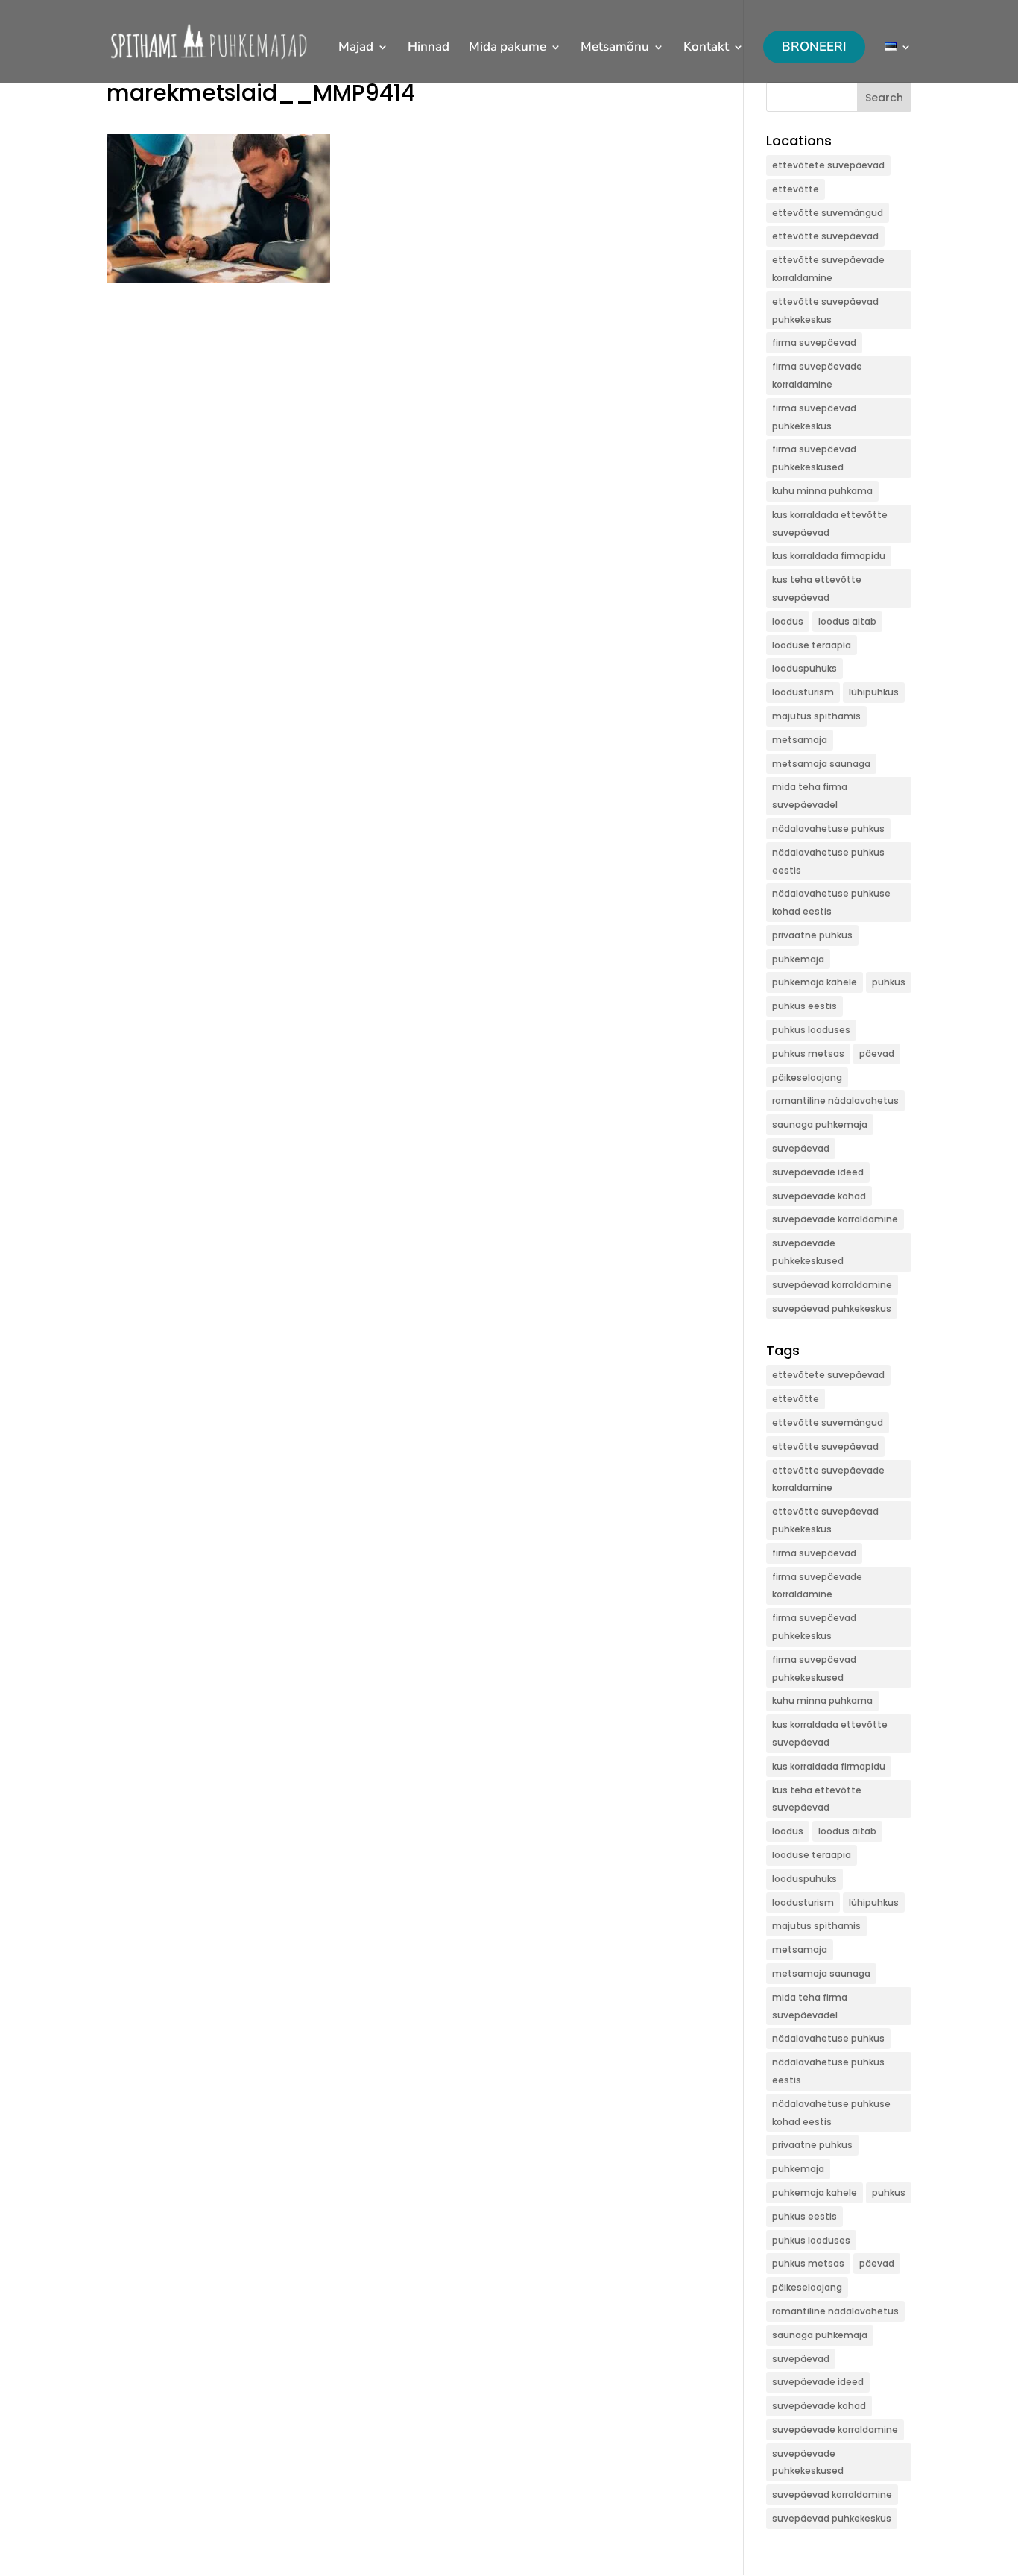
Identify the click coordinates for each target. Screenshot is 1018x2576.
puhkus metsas (808, 1054)
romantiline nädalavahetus (835, 1101)
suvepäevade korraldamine (835, 1219)
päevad (877, 1054)
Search (884, 98)
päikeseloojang (807, 1077)
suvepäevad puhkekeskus (832, 1308)
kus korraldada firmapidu (829, 556)
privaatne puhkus (812, 935)
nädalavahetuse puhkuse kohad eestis (831, 902)
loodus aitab (847, 621)
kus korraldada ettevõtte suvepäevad (830, 524)
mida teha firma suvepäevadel (810, 796)
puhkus (889, 982)
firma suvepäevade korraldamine (817, 375)
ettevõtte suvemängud (828, 213)
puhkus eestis (804, 1006)
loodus (788, 621)
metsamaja (800, 740)
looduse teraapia (812, 645)
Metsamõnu (615, 48)
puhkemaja (798, 959)
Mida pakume (508, 48)
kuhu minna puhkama (822, 491)
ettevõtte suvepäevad (825, 236)
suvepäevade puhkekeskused (808, 1252)
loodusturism (803, 692)
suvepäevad (801, 1148)
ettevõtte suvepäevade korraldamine (828, 269)
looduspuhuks (804, 668)
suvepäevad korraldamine (832, 1285)
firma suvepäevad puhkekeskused (814, 458)
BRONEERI (814, 47)
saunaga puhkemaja (820, 1124)
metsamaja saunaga (821, 764)
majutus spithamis (816, 716)
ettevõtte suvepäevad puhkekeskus (825, 310)
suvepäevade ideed (818, 1172)
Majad (356, 48)
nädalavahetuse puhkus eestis (828, 861)
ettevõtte (796, 189)
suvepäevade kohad (819, 1196)
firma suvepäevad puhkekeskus (814, 417)
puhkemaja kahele (815, 982)
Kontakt (706, 48)
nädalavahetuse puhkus (828, 828)
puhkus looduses (811, 1030)
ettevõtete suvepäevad (828, 165)
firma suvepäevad (814, 342)
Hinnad (429, 48)
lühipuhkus (874, 692)
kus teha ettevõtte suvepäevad (817, 588)
